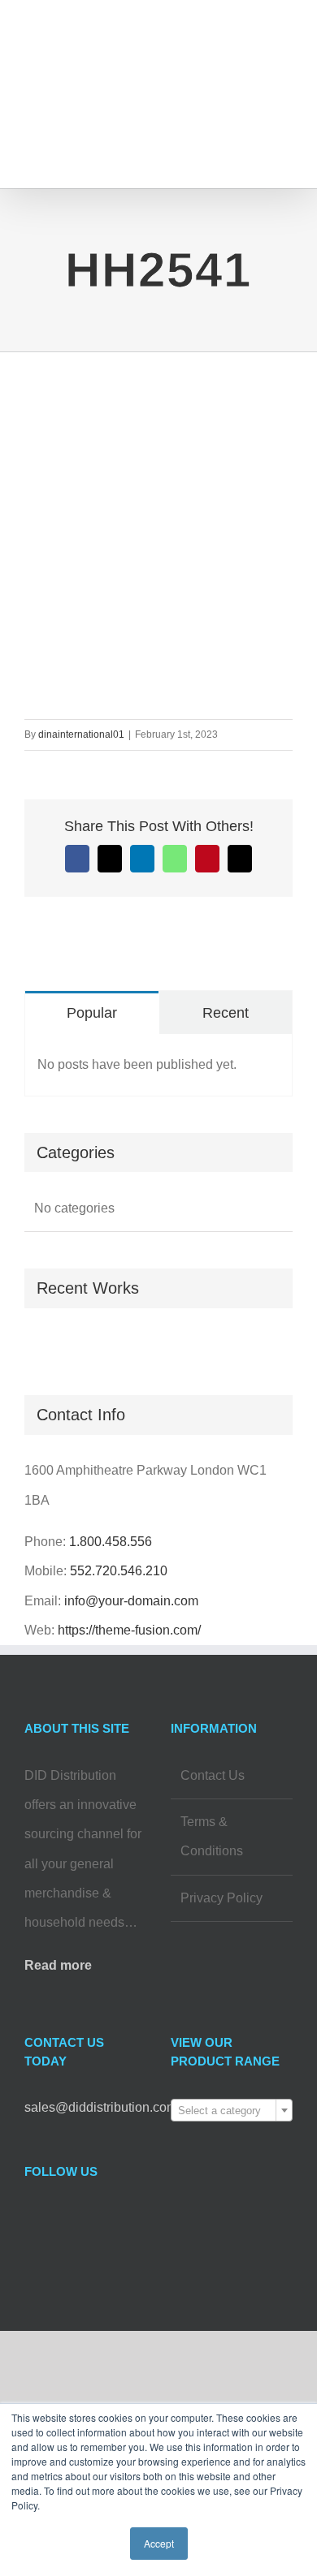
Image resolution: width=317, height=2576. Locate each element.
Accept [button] (159, 2543)
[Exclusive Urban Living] (37, 1346)
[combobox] (232, 2110)
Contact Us (213, 1775)
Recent (226, 1013)
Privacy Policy (221, 1898)
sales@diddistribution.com (101, 2107)
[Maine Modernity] (31, 1346)
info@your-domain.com (131, 1601)
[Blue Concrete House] (43, 1346)
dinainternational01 (81, 734)
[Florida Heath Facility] (26, 1346)
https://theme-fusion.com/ (129, 1630)
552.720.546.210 (119, 1571)
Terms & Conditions (212, 1836)
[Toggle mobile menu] (286, 45)
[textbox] (232, 2111)
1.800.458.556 (111, 1542)
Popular (92, 1013)
